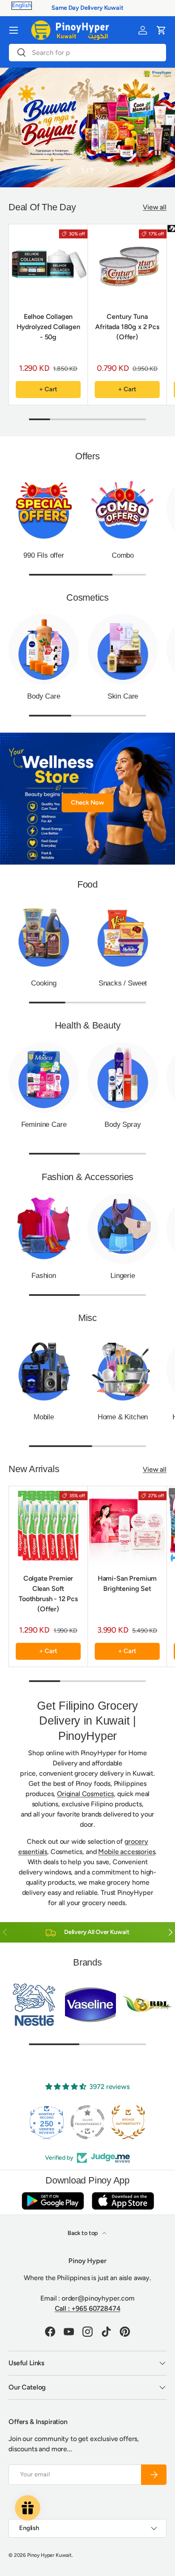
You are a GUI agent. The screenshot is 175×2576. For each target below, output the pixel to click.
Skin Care (123, 696)
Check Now (87, 802)
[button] (161, 30)
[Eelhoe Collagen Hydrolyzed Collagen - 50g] (48, 264)
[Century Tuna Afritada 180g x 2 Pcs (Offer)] (127, 264)
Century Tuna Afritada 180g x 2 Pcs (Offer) (127, 327)
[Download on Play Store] (53, 2201)
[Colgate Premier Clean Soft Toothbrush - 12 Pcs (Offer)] (48, 1526)
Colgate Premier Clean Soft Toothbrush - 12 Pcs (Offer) (48, 1594)
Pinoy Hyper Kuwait (49, 2555)
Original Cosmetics (85, 1794)
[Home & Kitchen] (123, 1370)
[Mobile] (44, 1370)
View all (155, 207)
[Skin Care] (123, 649)
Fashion (44, 1276)
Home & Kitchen (123, 1417)
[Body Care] (44, 649)
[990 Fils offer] (44, 508)
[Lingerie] (123, 1229)
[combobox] (87, 53)
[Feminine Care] (44, 1077)
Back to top (83, 2233)
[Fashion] (44, 1229)
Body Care (44, 696)
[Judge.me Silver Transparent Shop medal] (47, 2122)
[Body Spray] (123, 1077)
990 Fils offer (44, 555)
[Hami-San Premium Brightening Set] (127, 1526)
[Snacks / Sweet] (123, 936)
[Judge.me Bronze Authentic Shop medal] (87, 2122)
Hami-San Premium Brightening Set (127, 1583)
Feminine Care (44, 1125)
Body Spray (123, 1125)
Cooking (44, 983)
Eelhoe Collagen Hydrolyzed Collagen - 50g (48, 327)
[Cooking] (44, 936)
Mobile (44, 1417)
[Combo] (123, 508)
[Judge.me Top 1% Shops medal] (128, 2122)
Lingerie (123, 1276)
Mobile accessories (127, 1852)
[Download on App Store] (123, 2201)
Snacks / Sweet (123, 983)
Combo (123, 555)
